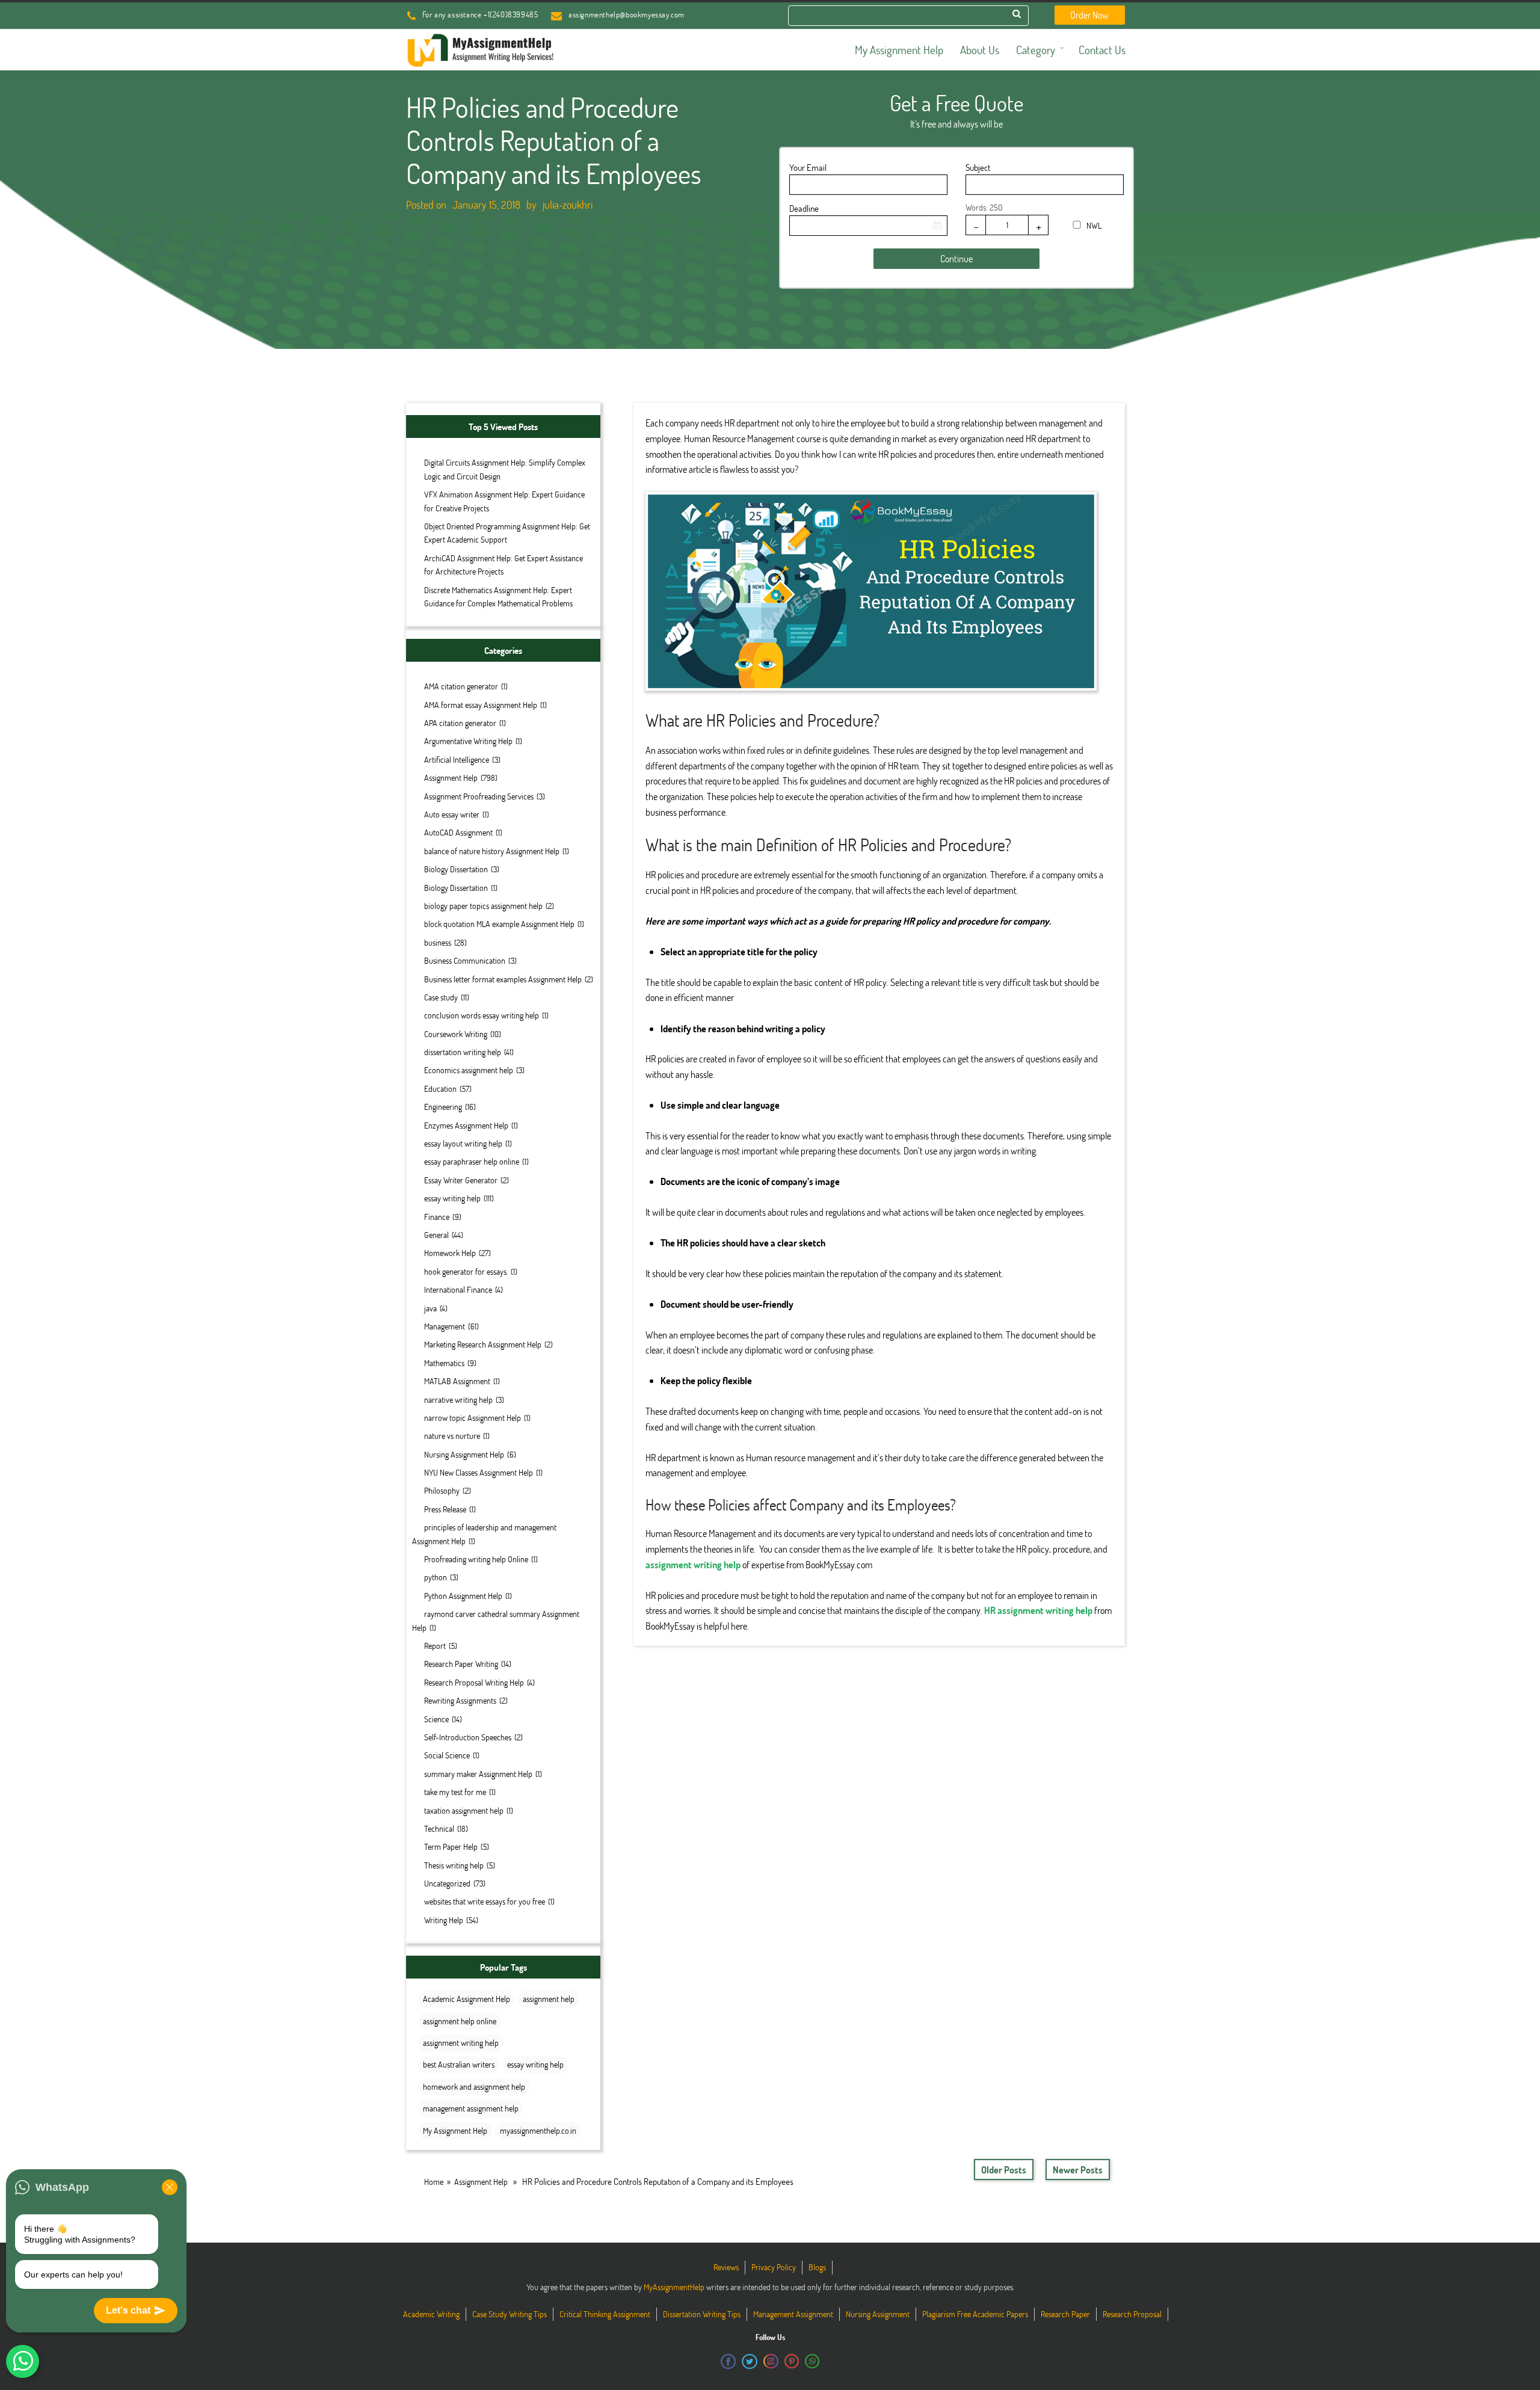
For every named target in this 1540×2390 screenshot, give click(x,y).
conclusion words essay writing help (482, 1015)
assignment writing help (461, 2043)
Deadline (804, 208)
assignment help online (460, 2021)
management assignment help (471, 2108)
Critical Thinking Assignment (605, 2314)
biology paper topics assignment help (483, 906)
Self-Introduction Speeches (468, 1737)
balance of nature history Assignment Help (492, 851)
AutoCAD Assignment (458, 832)
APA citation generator (460, 723)
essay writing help (452, 1198)
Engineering (443, 1107)
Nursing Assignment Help (464, 1454)
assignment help (549, 1999)
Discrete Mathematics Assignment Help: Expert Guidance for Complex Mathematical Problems (498, 596)
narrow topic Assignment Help (473, 1418)
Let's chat (128, 2310)
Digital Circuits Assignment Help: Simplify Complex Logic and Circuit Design (505, 469)
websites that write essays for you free (485, 1901)
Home (434, 2182)
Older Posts (1004, 2170)
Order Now (1089, 15)
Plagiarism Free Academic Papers (975, 2314)
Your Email (808, 167)
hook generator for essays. (466, 1271)
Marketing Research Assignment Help (483, 1344)
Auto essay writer (452, 814)
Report (435, 1646)
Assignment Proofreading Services (479, 796)
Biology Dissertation (456, 869)
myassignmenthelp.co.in (538, 2130)
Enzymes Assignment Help (466, 1125)
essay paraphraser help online (472, 1161)
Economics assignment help (469, 1070)
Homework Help (450, 1253)
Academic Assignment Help (467, 1999)
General (436, 1235)
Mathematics (444, 1363)
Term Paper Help (451, 1846)
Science (436, 1719)
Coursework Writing (456, 1034)
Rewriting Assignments (460, 1700)
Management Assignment (793, 2314)
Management (445, 1326)
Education (440, 1089)
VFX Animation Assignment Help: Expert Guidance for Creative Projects (504, 501)
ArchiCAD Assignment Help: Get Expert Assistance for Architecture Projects (504, 565)
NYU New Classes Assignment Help (479, 1472)
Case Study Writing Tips (510, 2314)
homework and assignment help (474, 2087)
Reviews (726, 2267)
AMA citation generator (461, 686)
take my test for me (455, 1792)
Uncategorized (447, 1883)
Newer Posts (1078, 2170)
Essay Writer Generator (461, 1180)
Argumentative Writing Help (468, 741)
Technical (439, 1828)
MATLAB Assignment (457, 1381)
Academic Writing (431, 2314)
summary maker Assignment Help (478, 1774)
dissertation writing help (463, 1052)
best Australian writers (459, 2064)
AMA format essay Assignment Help (481, 705)
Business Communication (465, 960)
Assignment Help (451, 778)
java (430, 1308)
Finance (437, 1217)
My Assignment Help (455, 2130)
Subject (978, 167)
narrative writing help (458, 1400)
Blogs (817, 2267)
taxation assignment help (464, 1810)
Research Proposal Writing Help (474, 1682)
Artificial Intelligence (457, 759)
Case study (441, 997)
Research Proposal (1132, 2314)
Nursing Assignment (878, 2314)
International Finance (458, 1289)
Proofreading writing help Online (476, 1559)
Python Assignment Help (463, 1596)
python (436, 1577)
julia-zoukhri (568, 205)
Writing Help (444, 1920)
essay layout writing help (463, 1143)
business (438, 942)
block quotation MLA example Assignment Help (499, 924)
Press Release (445, 1509)
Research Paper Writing (461, 1664)
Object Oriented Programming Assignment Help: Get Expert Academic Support (507, 533)
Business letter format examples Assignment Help (503, 979)
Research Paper (1065, 2314)
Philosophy (442, 1490)
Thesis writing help (454, 1865)
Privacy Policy (774, 2267)
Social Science (447, 1755)
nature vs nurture (452, 1436)
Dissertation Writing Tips (702, 2314)
